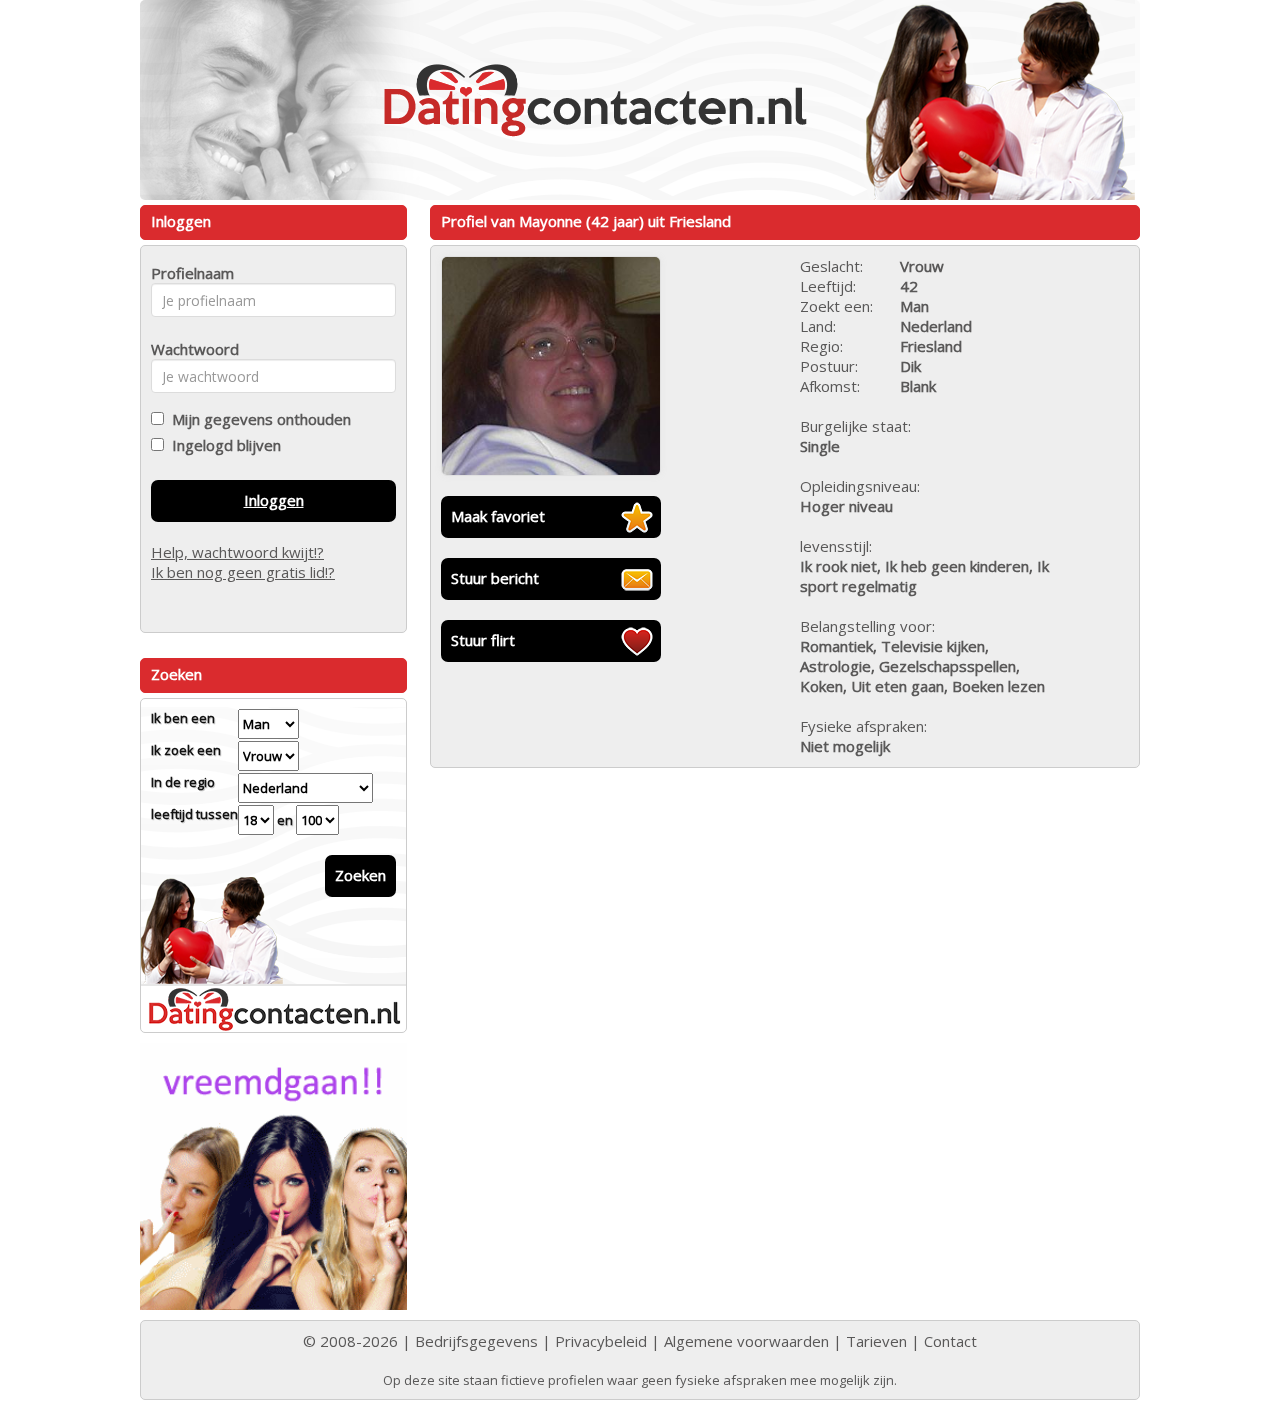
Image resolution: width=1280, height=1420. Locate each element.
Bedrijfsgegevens (476, 1341)
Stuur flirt (483, 640)
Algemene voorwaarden (746, 1341)
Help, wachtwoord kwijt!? (237, 552)
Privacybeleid (601, 1341)
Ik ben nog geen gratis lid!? (243, 572)
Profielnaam (189, 273)
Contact (950, 1341)
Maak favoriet (498, 516)
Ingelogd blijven (222, 445)
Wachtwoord (189, 349)
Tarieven (876, 1341)
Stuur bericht (495, 578)
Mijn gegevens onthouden (257, 419)
